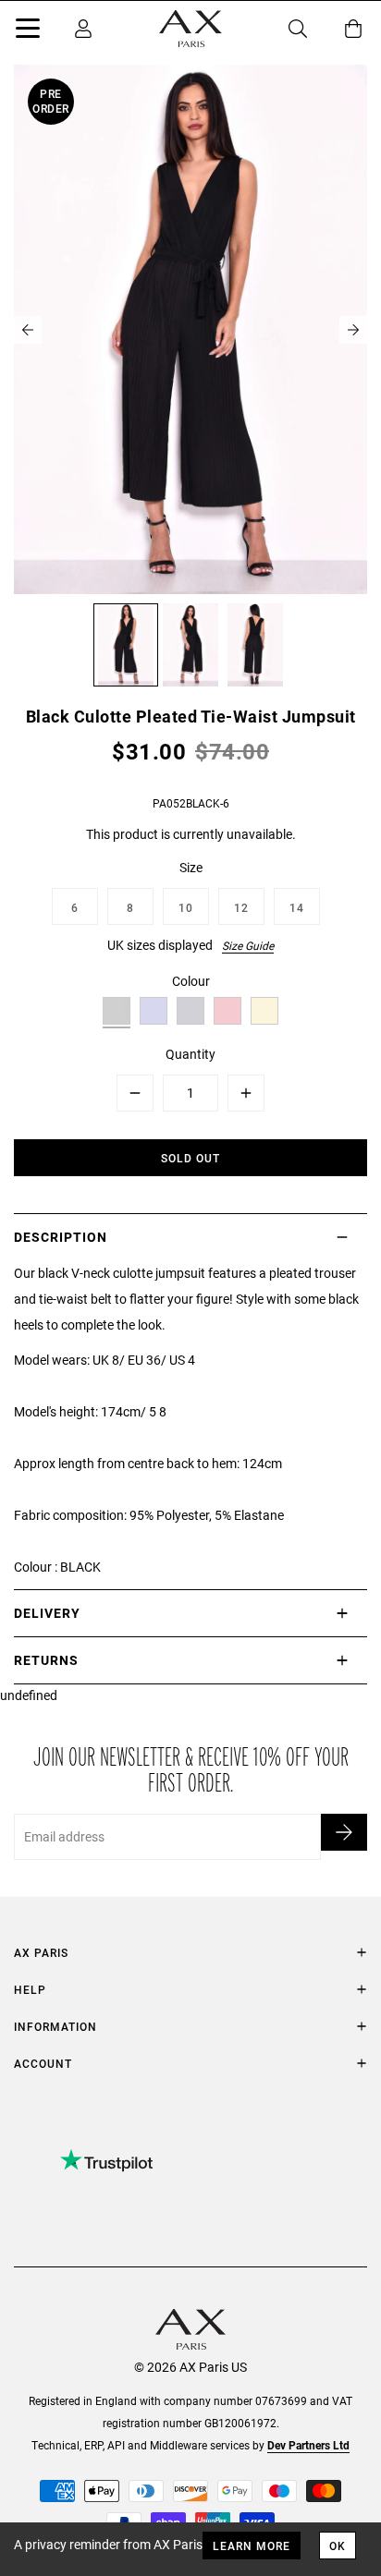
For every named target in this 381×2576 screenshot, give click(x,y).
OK (338, 2546)
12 (241, 907)
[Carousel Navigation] (190, 330)
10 (186, 907)
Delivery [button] (47, 1613)
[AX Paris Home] (190, 29)
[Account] (83, 29)
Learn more (252, 2546)
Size (191, 867)
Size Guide (248, 945)
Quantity (190, 1054)
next (353, 330)
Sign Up (344, 1832)
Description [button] (61, 1237)
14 (297, 907)
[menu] (28, 31)
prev (28, 330)
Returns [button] (46, 1660)
